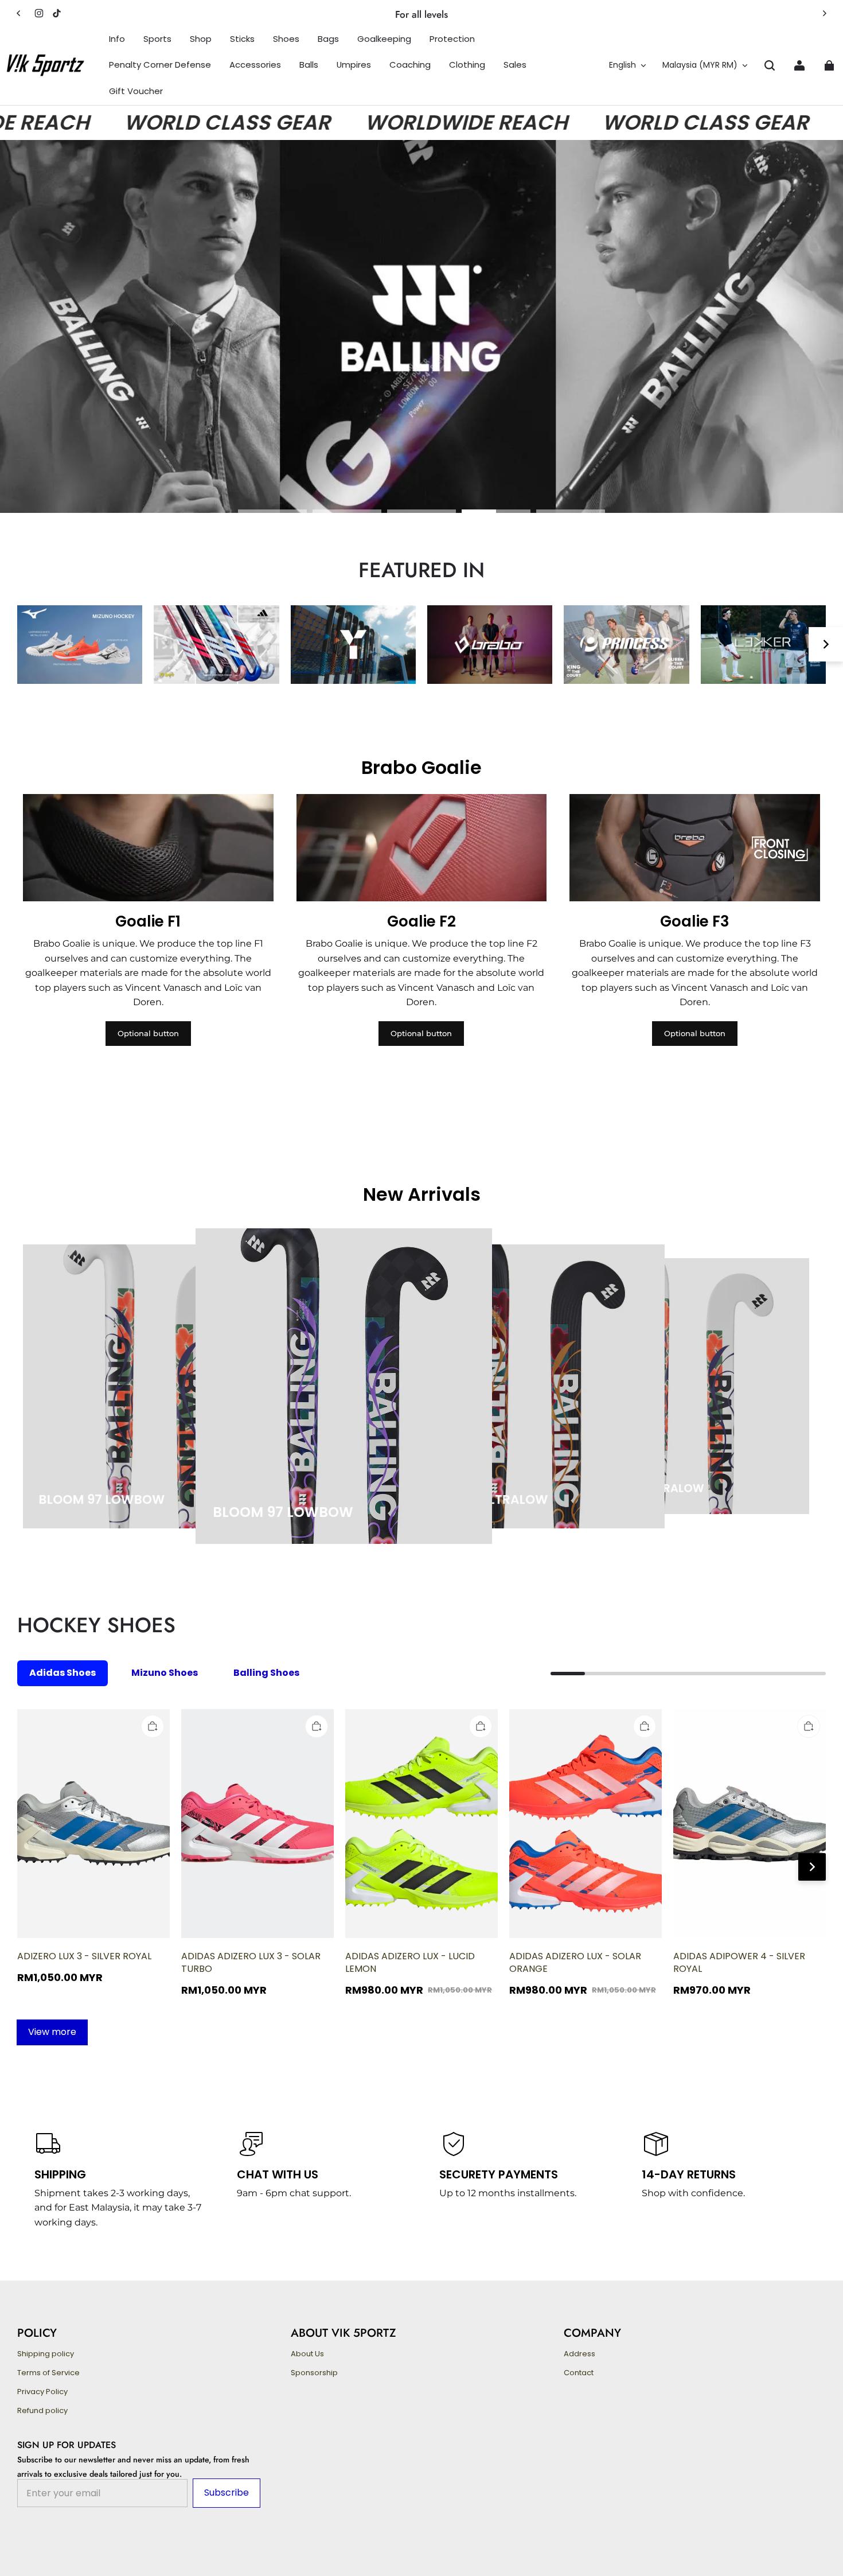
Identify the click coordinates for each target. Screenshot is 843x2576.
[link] (117, 39)
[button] (770, 65)
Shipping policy (46, 2354)
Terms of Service (48, 2373)
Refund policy (42, 2411)
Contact (579, 2373)
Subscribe (227, 2493)
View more (52, 2032)
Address (579, 2354)
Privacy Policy (42, 2392)
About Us (307, 2354)
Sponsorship (314, 2373)
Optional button (148, 1033)
